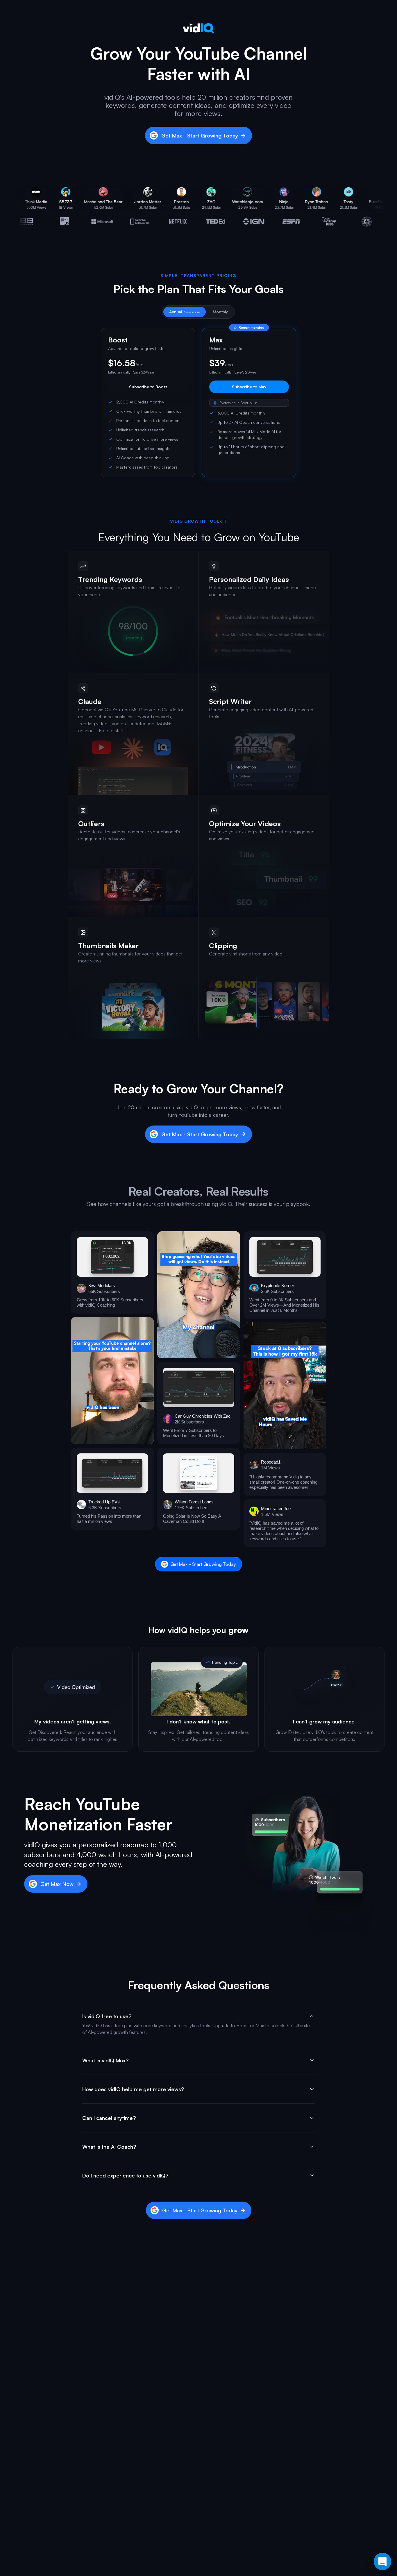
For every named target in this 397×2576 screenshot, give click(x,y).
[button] (112, 1272)
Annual (185, 312)
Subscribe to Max (249, 387)
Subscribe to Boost (148, 387)
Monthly (220, 312)
